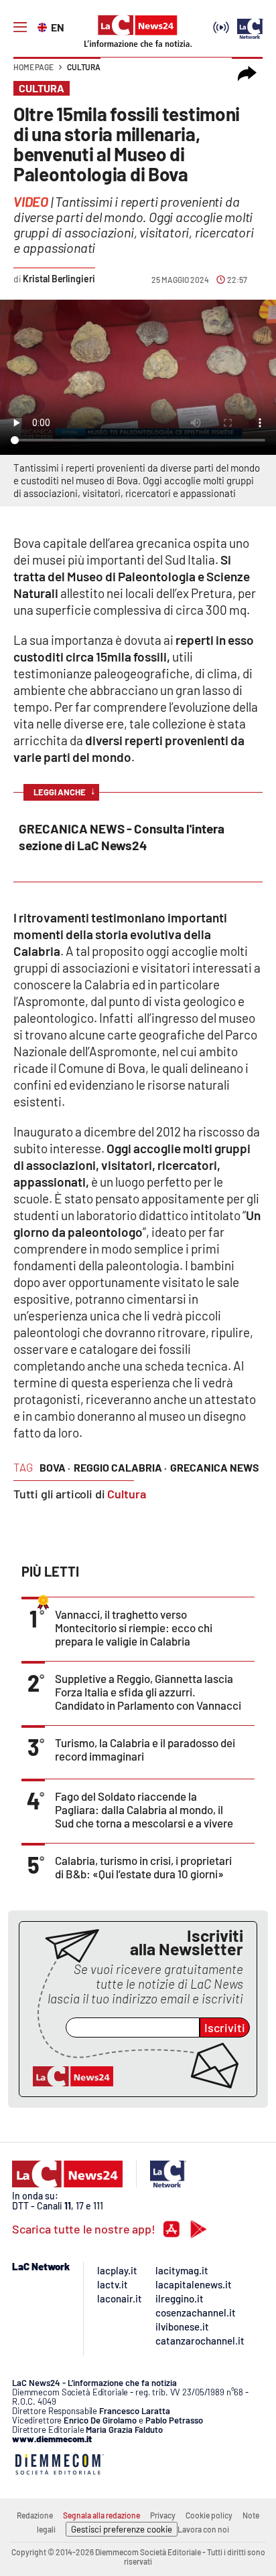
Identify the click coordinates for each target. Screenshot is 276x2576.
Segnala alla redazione (101, 2515)
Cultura (84, 67)
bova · (55, 1467)
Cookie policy (209, 2515)
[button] (247, 74)
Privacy (163, 2515)
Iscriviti (225, 2027)
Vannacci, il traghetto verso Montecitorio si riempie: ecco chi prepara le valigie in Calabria (134, 1627)
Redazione (35, 2515)
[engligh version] (44, 26)
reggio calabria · (120, 1467)
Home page (33, 67)
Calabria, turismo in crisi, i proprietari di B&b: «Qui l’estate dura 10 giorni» (143, 1867)
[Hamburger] (20, 27)
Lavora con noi (203, 2529)
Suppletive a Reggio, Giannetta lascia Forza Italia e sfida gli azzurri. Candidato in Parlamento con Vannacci (148, 1692)
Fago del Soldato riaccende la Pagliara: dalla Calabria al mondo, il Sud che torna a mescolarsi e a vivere (144, 1809)
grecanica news (215, 1467)
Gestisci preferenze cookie (122, 2529)
